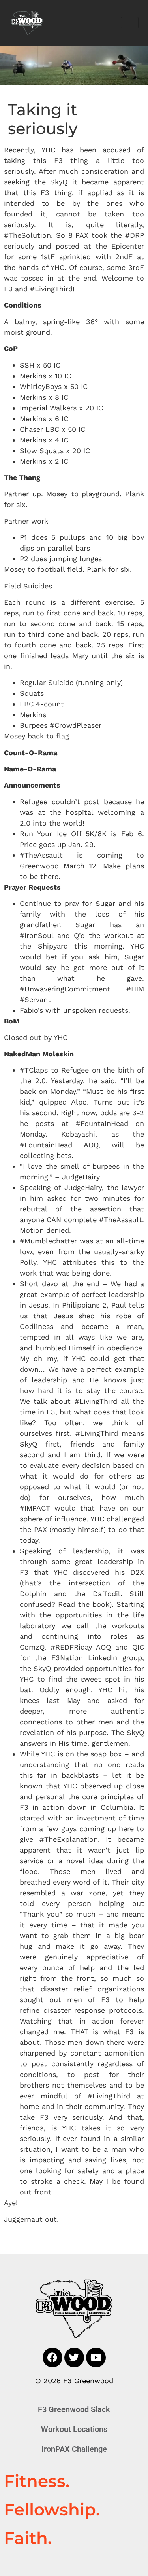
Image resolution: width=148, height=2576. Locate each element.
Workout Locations (74, 2429)
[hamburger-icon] (130, 23)
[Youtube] (96, 2358)
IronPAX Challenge (74, 2449)
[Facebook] (52, 2358)
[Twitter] (74, 2358)
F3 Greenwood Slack (74, 2409)
